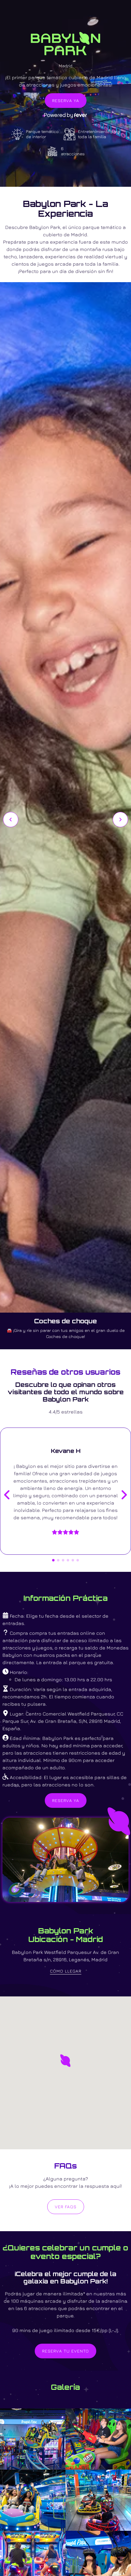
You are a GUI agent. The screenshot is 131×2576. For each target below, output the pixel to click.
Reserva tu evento (65, 2351)
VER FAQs (66, 2207)
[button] (65, 2061)
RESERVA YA (66, 100)
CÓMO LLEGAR (66, 1971)
